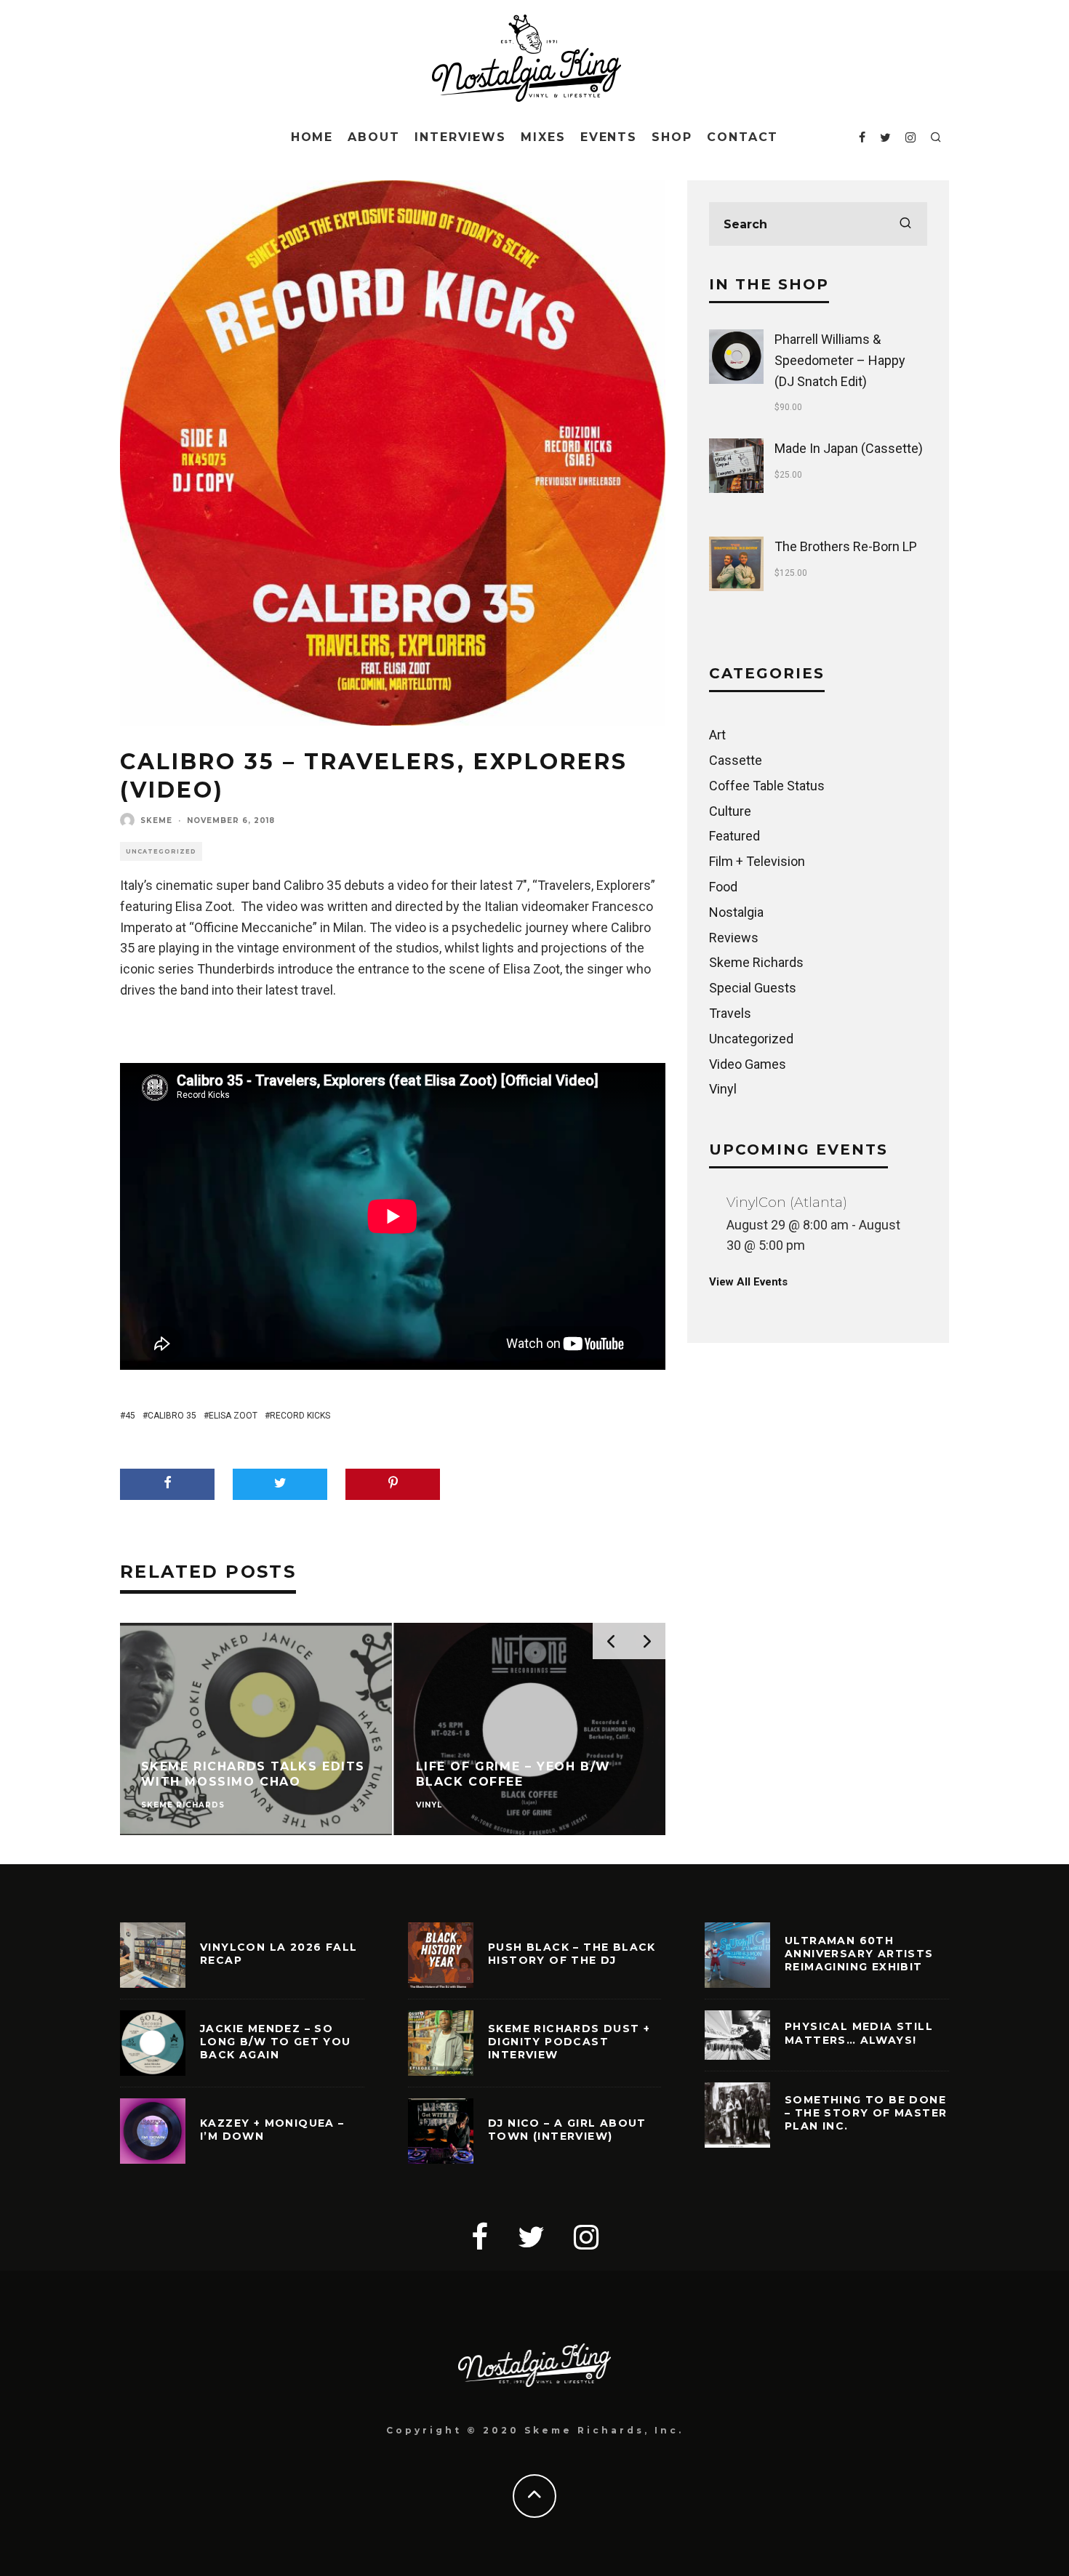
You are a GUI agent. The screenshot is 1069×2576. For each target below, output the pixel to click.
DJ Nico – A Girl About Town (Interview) (567, 2130)
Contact (742, 137)
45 (130, 1416)
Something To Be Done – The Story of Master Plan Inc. (866, 2113)
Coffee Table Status (767, 786)
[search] (905, 224)
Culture (730, 811)
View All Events (748, 1282)
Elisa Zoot (233, 1416)
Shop (672, 137)
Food (723, 887)
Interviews (460, 137)
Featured (734, 836)
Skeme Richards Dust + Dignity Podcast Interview (569, 2042)
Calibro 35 (172, 1416)
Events (609, 137)
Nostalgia (736, 912)
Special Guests (753, 988)
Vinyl (723, 1089)
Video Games (748, 1064)
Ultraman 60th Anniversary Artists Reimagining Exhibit (859, 1954)
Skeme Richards (756, 962)
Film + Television (757, 861)
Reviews (734, 938)
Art (717, 735)
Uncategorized (161, 851)
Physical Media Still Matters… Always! (859, 2033)
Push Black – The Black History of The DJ (572, 1954)
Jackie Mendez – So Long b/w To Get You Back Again (276, 2042)
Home (312, 137)
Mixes (543, 137)
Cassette (736, 760)
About (374, 137)
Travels (730, 1013)
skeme (156, 820)
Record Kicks (300, 1416)
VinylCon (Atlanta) (787, 1203)
